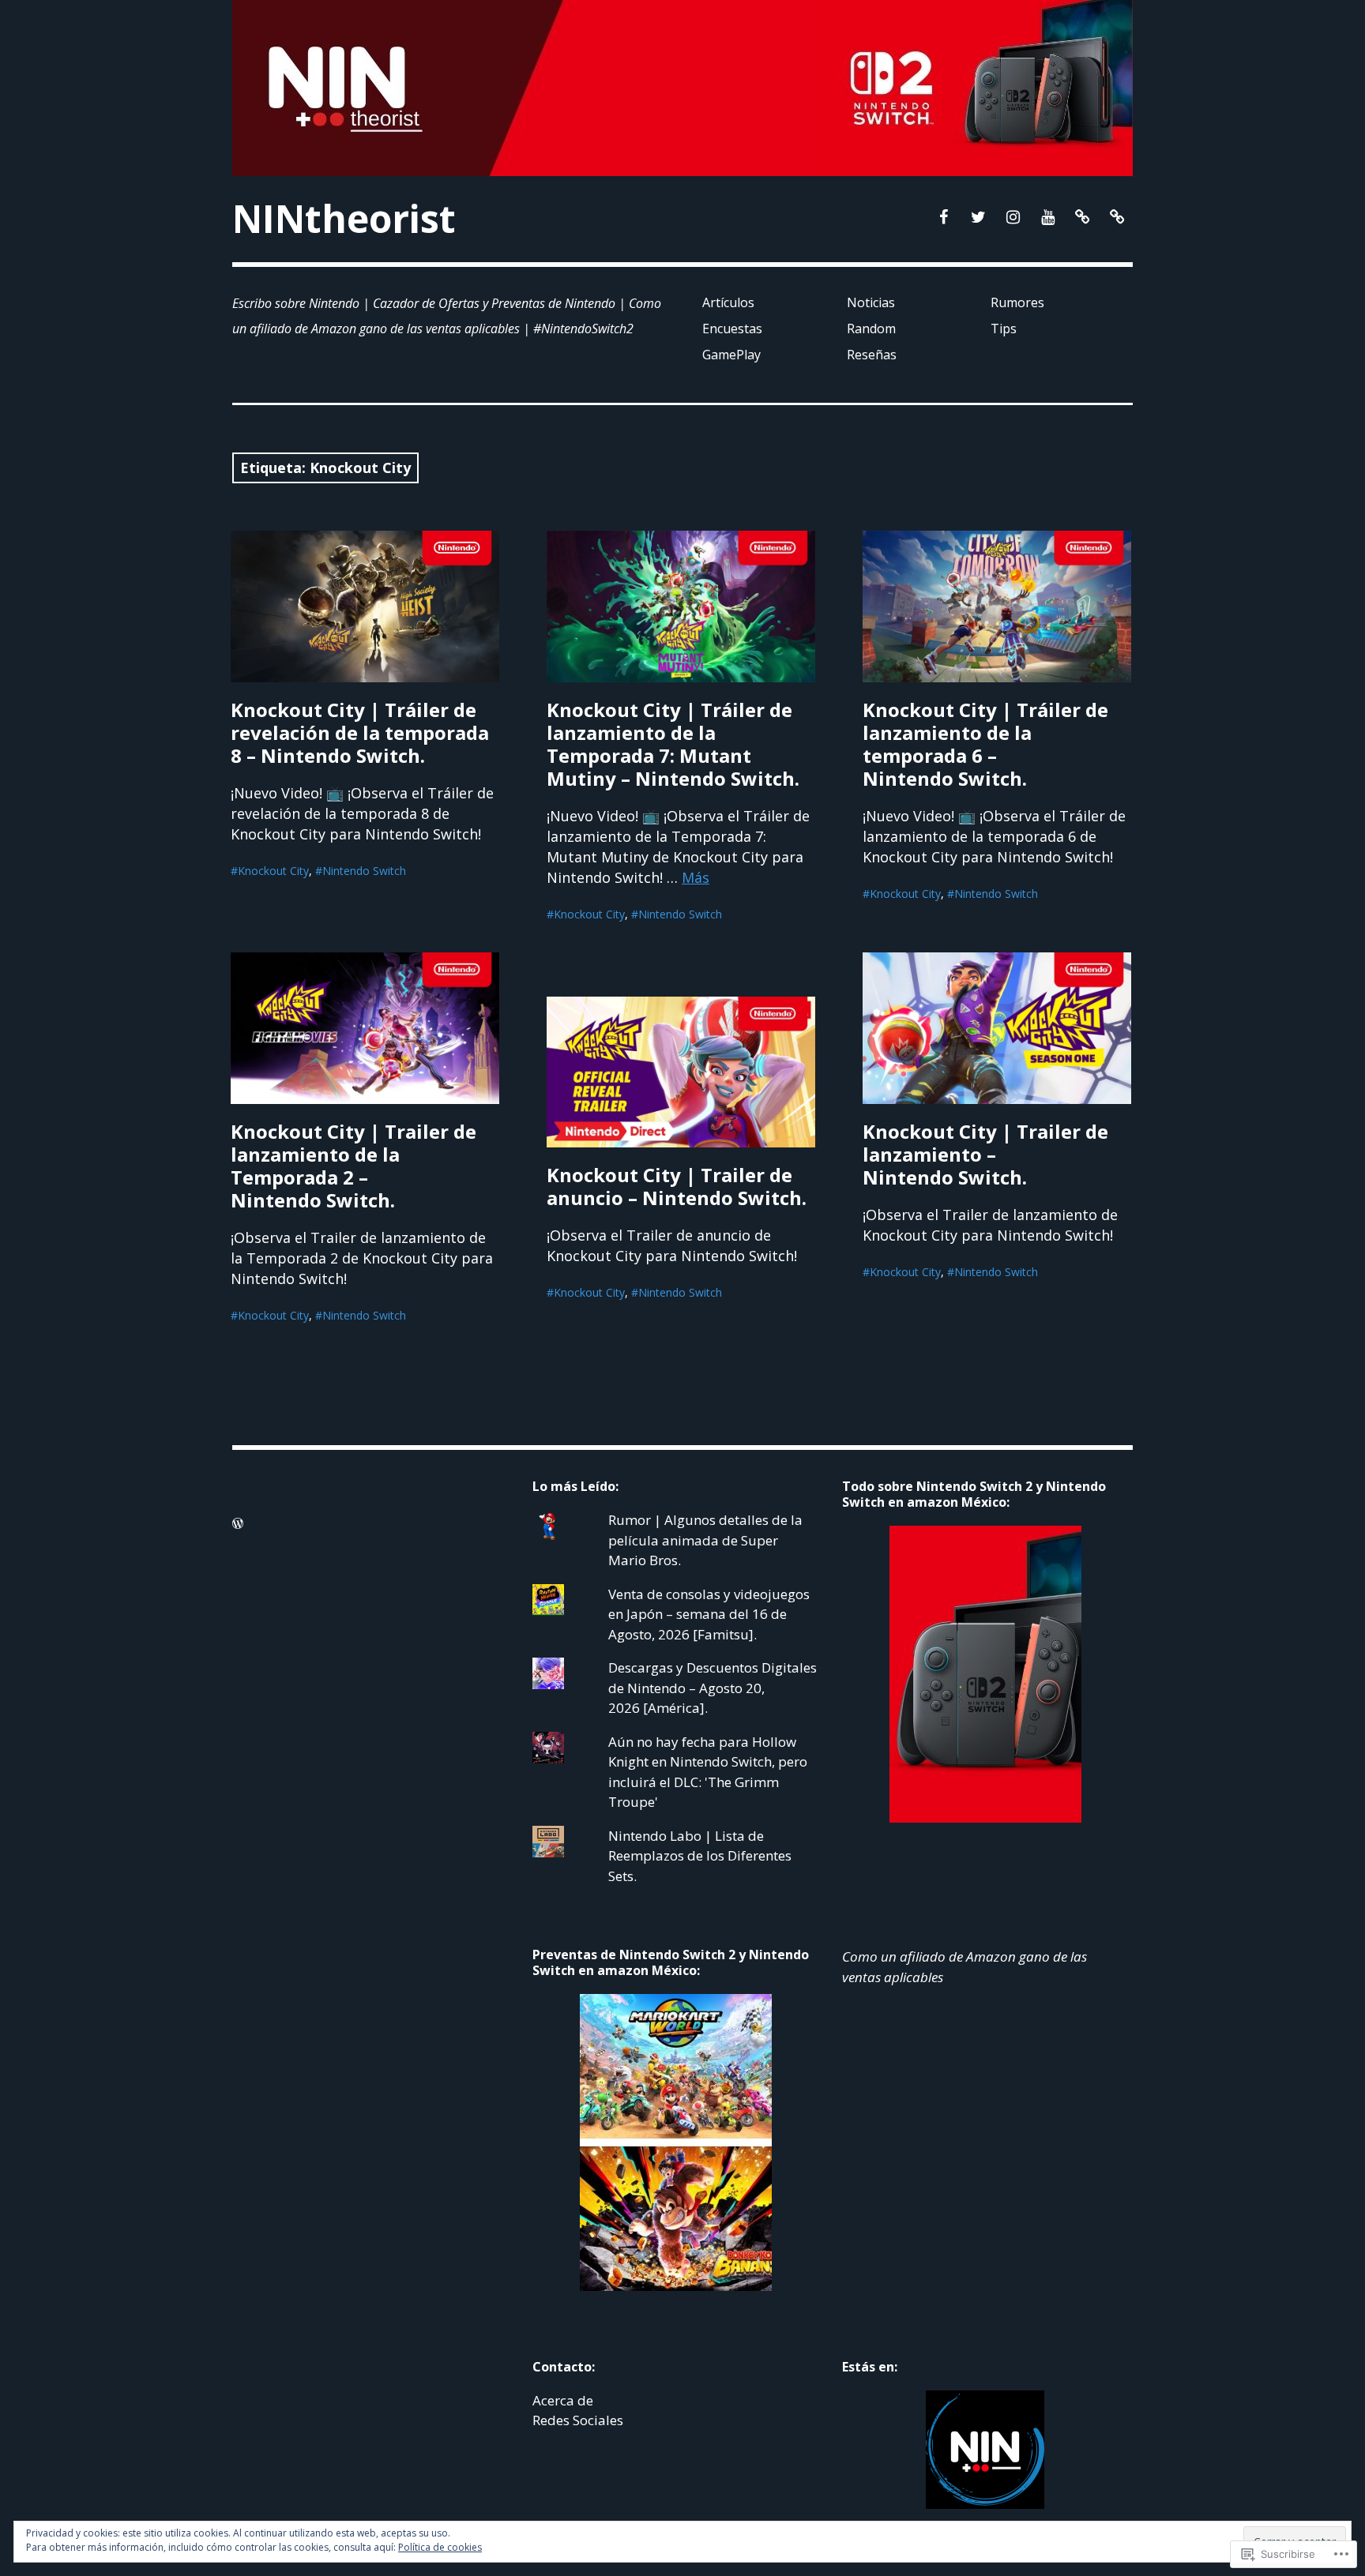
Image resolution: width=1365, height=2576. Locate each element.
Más (696, 877)
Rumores (1017, 302)
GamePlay (731, 355)
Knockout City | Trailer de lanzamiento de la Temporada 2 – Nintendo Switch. (353, 1166)
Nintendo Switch (364, 871)
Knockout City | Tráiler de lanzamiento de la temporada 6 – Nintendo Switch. (985, 744)
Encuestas (732, 329)
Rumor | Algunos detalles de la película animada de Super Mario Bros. (705, 1540)
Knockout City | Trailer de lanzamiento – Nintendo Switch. (985, 1154)
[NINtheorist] (682, 88)
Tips (1004, 329)
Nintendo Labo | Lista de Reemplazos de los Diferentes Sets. (700, 1856)
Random (871, 329)
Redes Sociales (578, 2420)
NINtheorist (344, 218)
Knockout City (273, 871)
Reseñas (872, 355)
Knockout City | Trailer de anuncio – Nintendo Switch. (677, 1186)
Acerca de (563, 2400)
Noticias (871, 302)
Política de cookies (440, 2547)
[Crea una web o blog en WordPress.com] (238, 1523)
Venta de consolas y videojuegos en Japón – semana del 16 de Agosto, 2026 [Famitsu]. (709, 1614)
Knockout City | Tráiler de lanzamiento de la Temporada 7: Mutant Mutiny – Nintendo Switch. (673, 744)
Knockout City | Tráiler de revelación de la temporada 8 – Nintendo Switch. (360, 732)
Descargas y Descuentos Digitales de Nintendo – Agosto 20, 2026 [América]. (713, 1688)
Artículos (728, 302)
